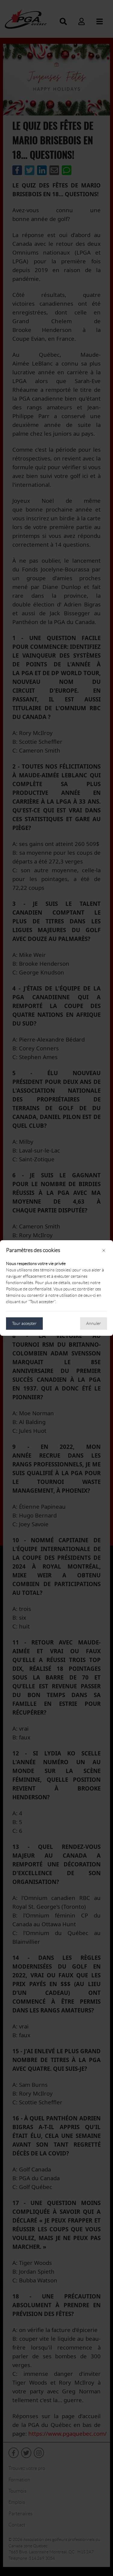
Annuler (94, 1323)
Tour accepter (24, 1323)
